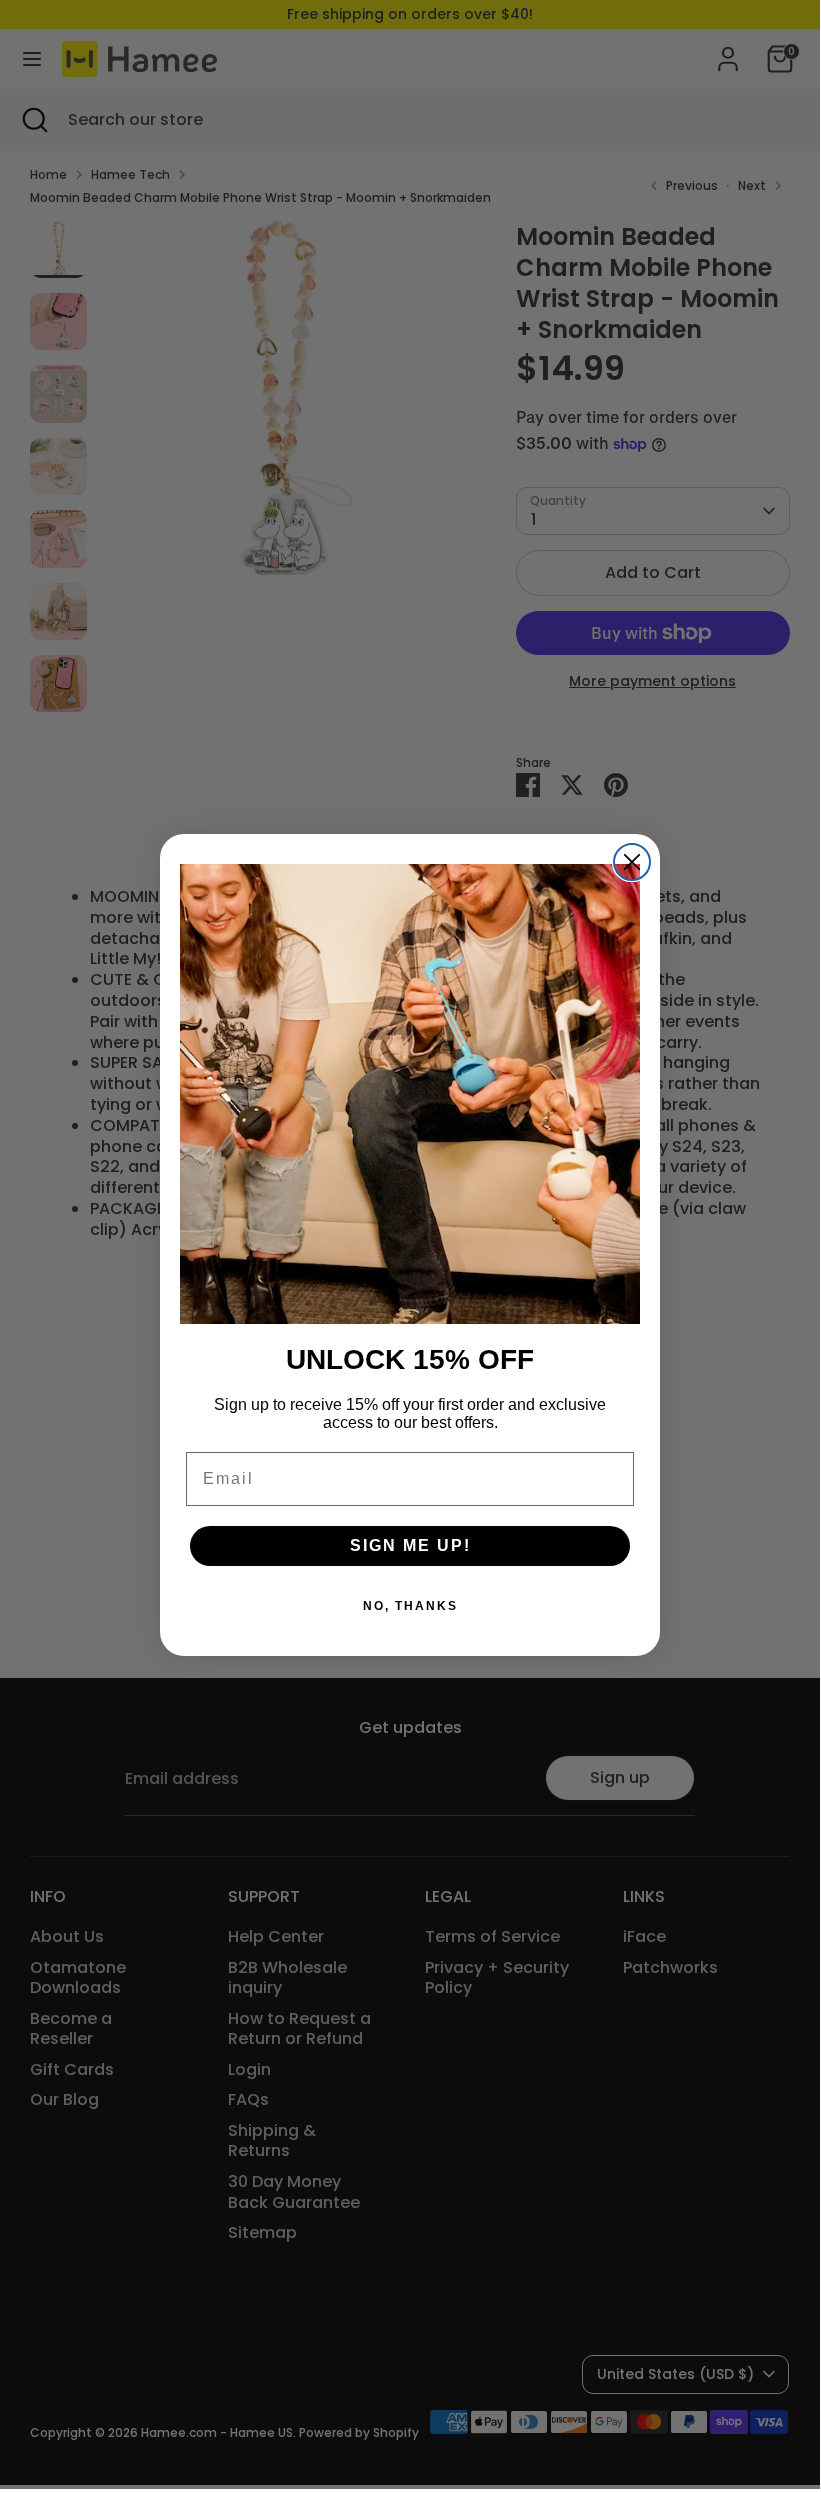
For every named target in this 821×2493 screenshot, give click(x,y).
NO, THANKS (410, 1606)
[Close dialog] (632, 862)
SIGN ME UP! (410, 1545)
